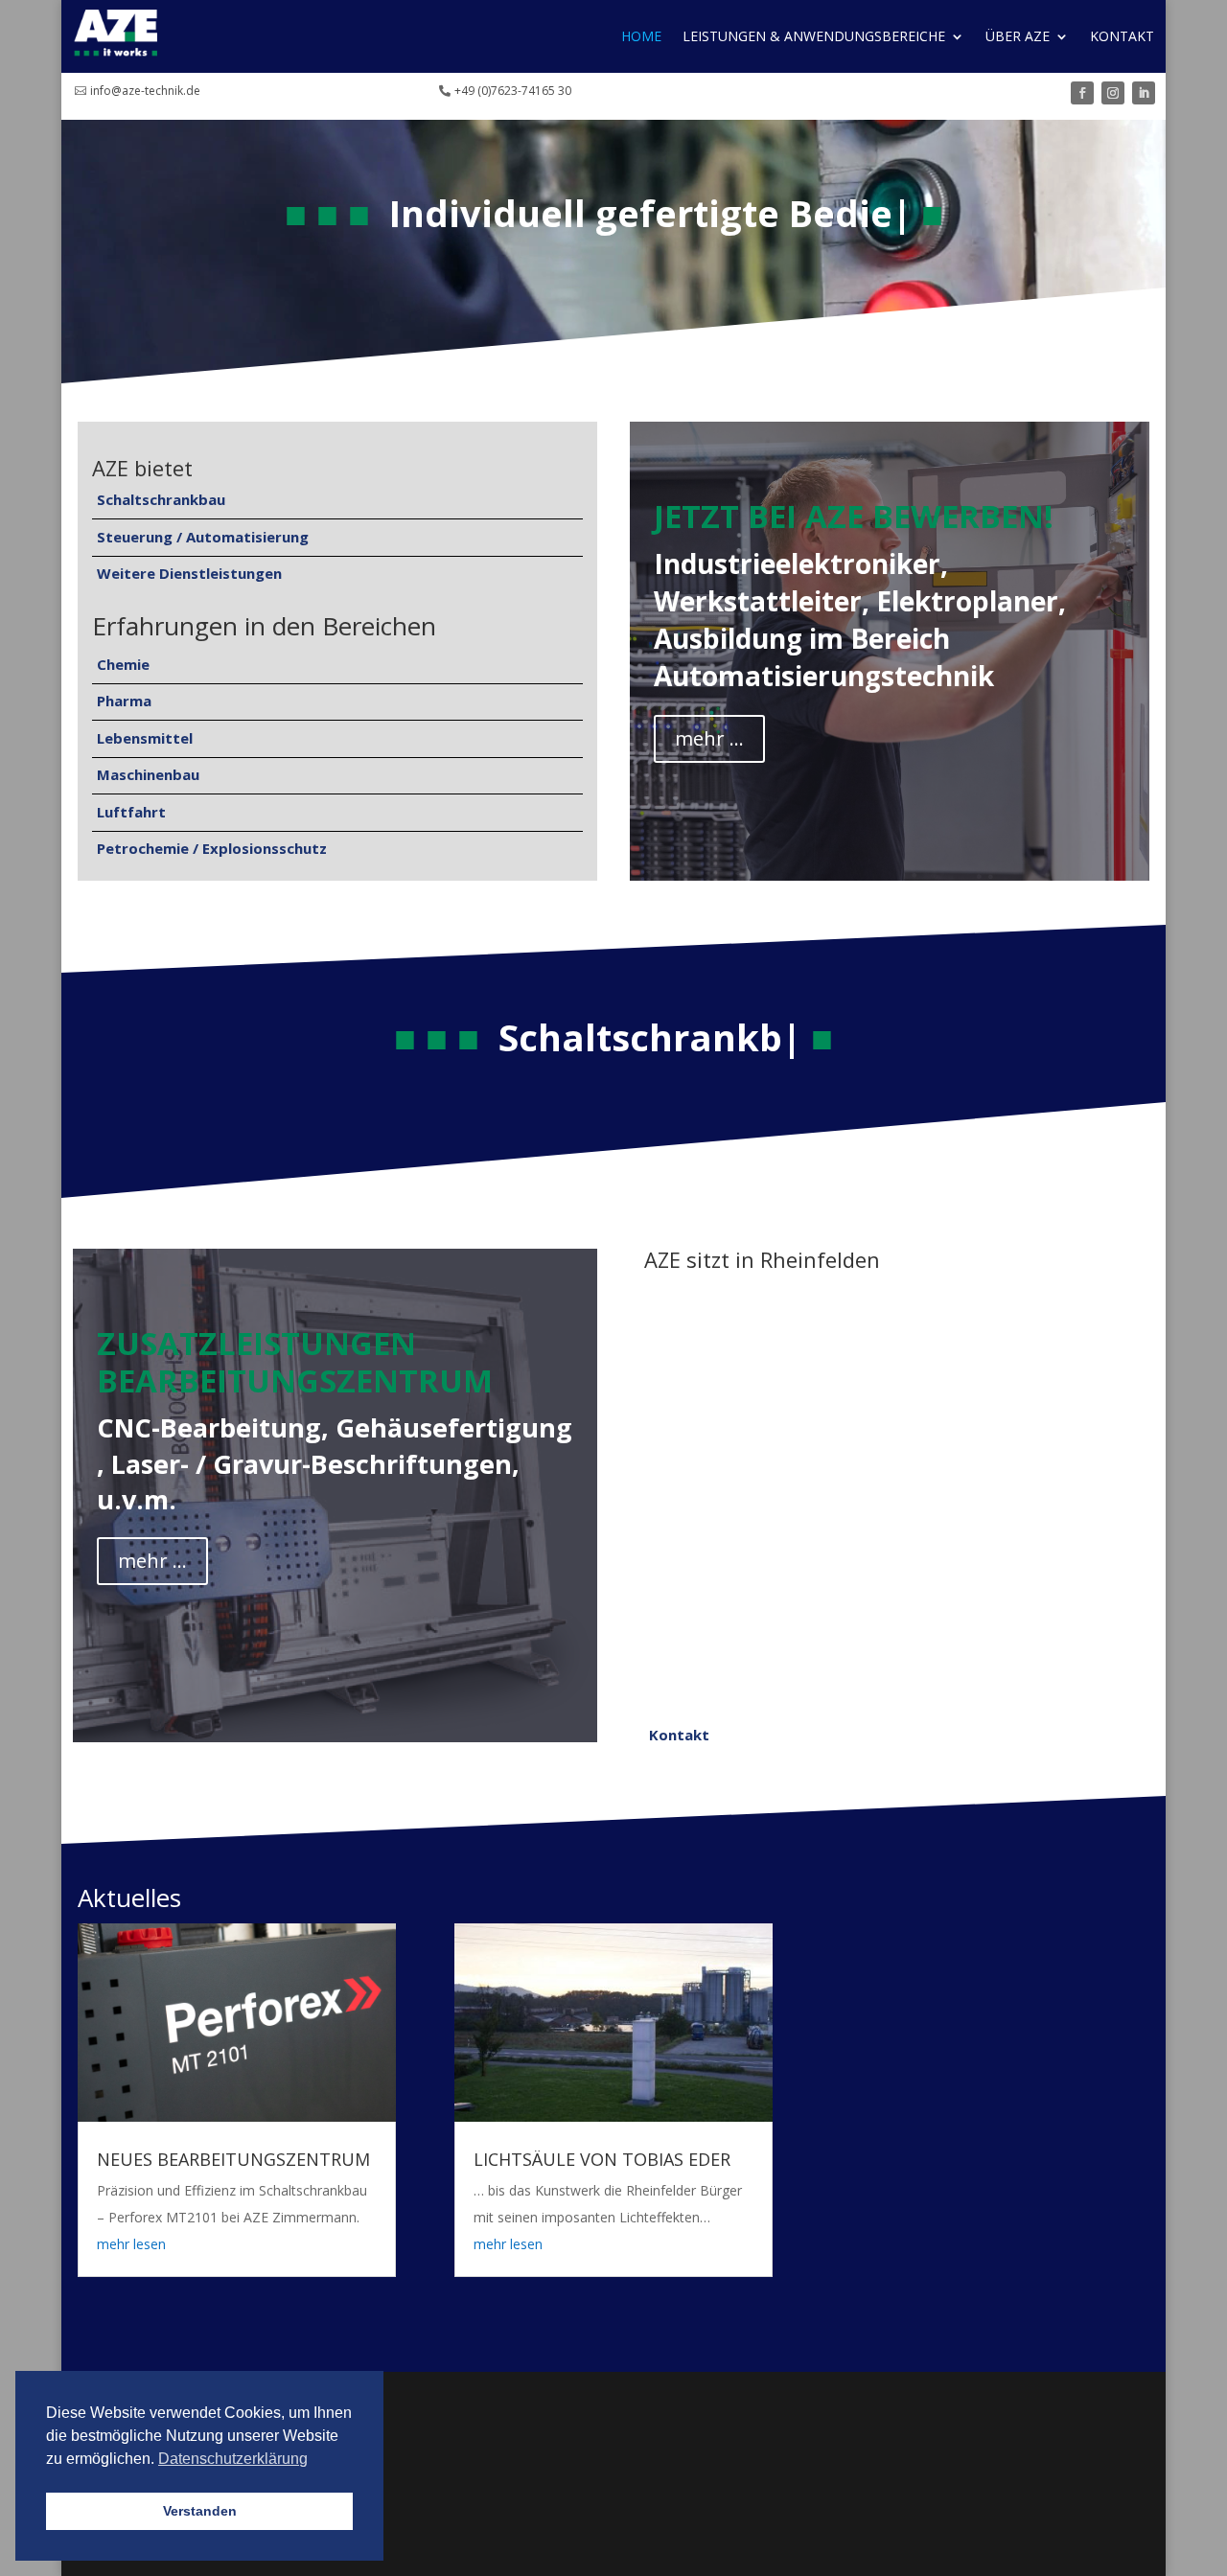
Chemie (123, 664)
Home (641, 36)
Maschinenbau (148, 774)
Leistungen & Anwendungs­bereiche (814, 36)
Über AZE (1018, 36)
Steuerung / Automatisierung (203, 537)
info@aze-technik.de (145, 91)
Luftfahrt (131, 812)
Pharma (124, 701)
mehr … (709, 738)
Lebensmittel (145, 738)
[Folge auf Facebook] (1082, 93)
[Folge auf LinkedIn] (1144, 93)
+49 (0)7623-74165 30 (513, 91)
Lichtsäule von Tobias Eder (602, 2159)
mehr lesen (131, 2244)
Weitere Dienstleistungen (189, 573)
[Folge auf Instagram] (1113, 93)
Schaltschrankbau (161, 499)
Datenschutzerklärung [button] (233, 2459)
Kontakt (1122, 36)
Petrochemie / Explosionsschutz (212, 848)
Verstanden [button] (200, 2511)
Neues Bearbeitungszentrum (233, 2159)
